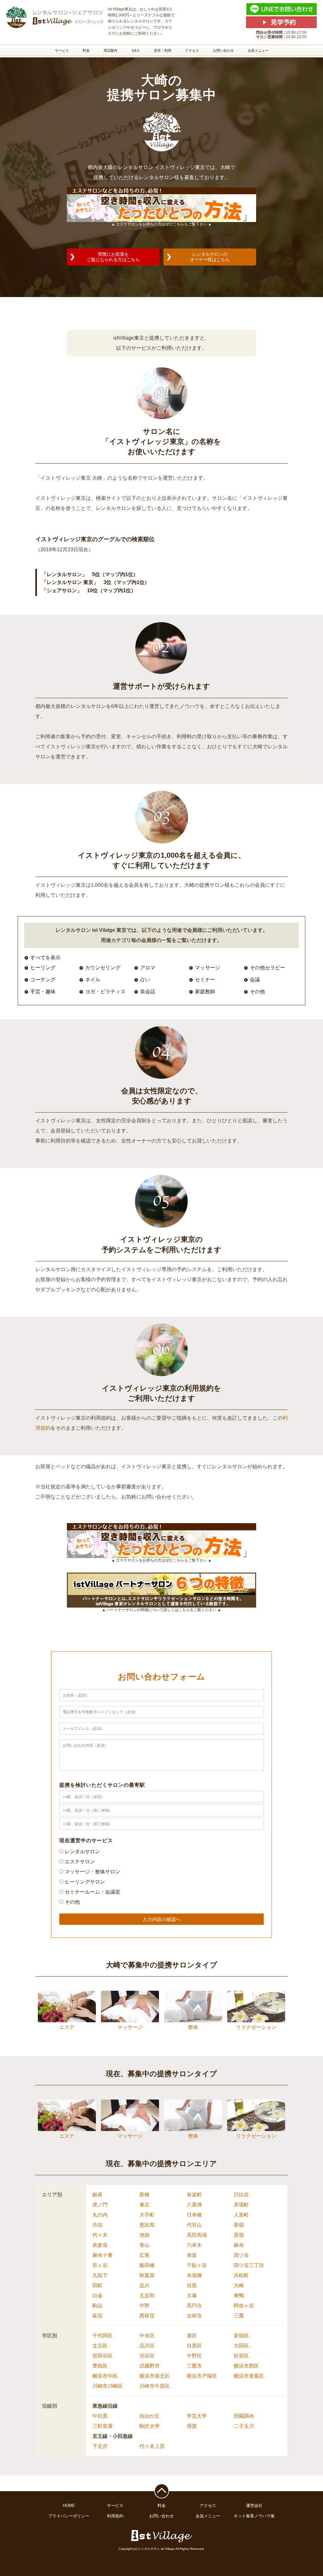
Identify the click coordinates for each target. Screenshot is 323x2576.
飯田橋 (147, 2265)
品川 (144, 2285)
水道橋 (194, 2275)
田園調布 (244, 2416)
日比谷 (241, 2195)
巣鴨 (239, 2296)
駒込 (97, 2306)
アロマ (148, 968)
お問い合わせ (223, 50)
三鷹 (239, 2316)
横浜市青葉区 (249, 2376)
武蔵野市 (150, 2366)
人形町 (241, 2215)
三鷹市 (194, 2366)
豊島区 (100, 2366)
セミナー (205, 980)
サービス (62, 50)
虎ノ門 (100, 2205)
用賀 (192, 2426)
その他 (257, 992)
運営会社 (254, 2506)
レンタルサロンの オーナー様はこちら (210, 257)
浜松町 (241, 2275)
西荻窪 (147, 2316)
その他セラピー (267, 968)
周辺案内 (110, 50)
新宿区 (241, 2336)
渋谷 (97, 2225)
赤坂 (192, 2255)
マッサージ (208, 968)
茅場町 (241, 2205)
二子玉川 (244, 2426)
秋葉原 (147, 2275)
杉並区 (241, 2356)
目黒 (192, 2285)
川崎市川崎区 (108, 2386)
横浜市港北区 (155, 2376)
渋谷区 (147, 2356)
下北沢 (100, 2446)
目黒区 (194, 2346)
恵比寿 (147, 2225)
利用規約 (115, 2516)
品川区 (147, 2346)
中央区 (147, 2336)
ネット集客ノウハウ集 (254, 2516)
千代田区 (103, 2336)
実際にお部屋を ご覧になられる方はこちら (113, 257)
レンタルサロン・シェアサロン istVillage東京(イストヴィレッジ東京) (54, 17)
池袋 (144, 2235)
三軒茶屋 (103, 2426)
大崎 (239, 2285)
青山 (144, 2245)
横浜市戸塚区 (202, 2376)
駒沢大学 (150, 2426)
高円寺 (194, 2306)
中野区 (194, 2356)
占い (145, 980)
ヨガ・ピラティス (105, 992)
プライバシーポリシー (69, 2516)
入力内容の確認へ (161, 1919)
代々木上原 (152, 2446)
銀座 (97, 2195)
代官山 (194, 2225)
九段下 (100, 2275)
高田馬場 (197, 2235)
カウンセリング (103, 968)
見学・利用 (163, 50)
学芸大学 (197, 2416)
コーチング (43, 980)
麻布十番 (103, 2255)
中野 (144, 2306)
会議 (255, 980)
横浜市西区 (246, 2366)
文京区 (100, 2346)
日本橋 (194, 2215)
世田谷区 (103, 2356)
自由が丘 (150, 2416)
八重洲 (194, 2205)
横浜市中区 (105, 2376)
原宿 (239, 2235)
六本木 (194, 2245)
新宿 (239, 2225)
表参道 (100, 2245)
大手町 (147, 2215)
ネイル (93, 980)
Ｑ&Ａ (136, 50)
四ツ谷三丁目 (249, 2265)
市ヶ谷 (100, 2265)
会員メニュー (258, 50)
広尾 (144, 2255)
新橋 (144, 2195)
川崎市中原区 (155, 2386)
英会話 (148, 992)
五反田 (147, 2296)
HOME (69, 2506)
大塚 (192, 2296)
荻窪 (97, 2316)
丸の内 (100, 2215)
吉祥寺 (194, 2316)
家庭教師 (205, 992)
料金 (86, 50)
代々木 (100, 2235)
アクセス (192, 50)
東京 (144, 2205)
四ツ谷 (241, 2255)
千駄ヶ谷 (197, 2265)
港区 (192, 2336)
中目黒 (100, 2416)
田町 (97, 2285)
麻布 (239, 2245)
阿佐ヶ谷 (244, 2306)
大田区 (241, 2346)
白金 (97, 2296)
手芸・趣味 (43, 992)
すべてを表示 (45, 958)
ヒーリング (43, 968)
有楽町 (194, 2195)
